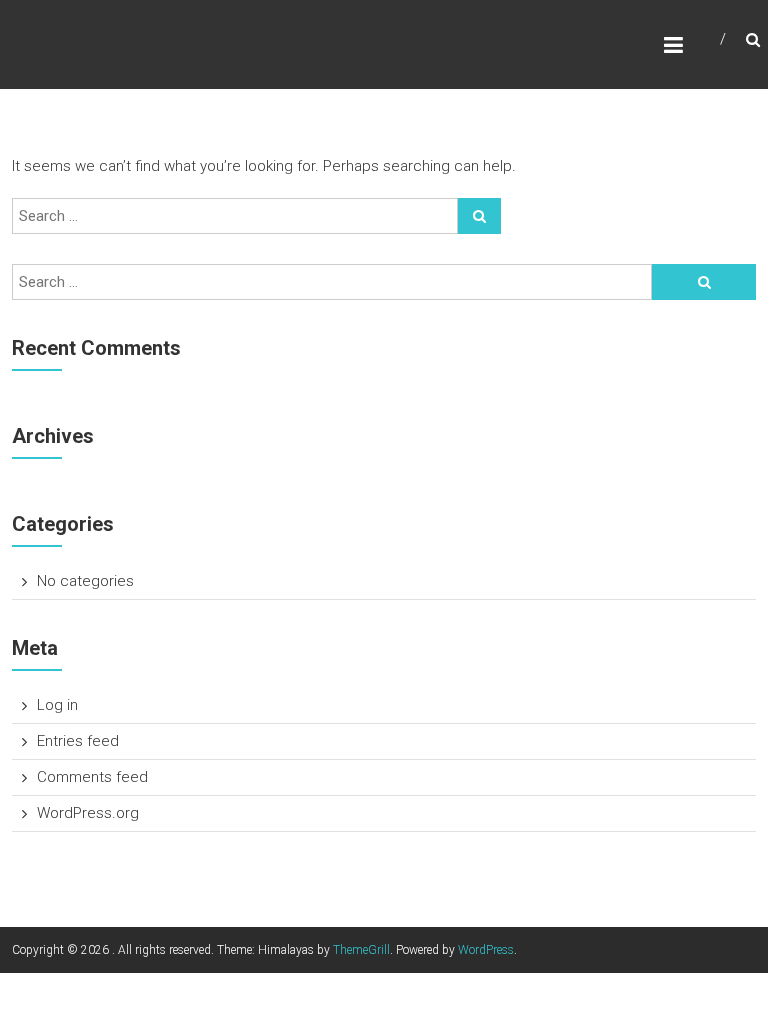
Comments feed (92, 777)
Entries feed (78, 741)
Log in (57, 705)
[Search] (479, 216)
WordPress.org (88, 813)
